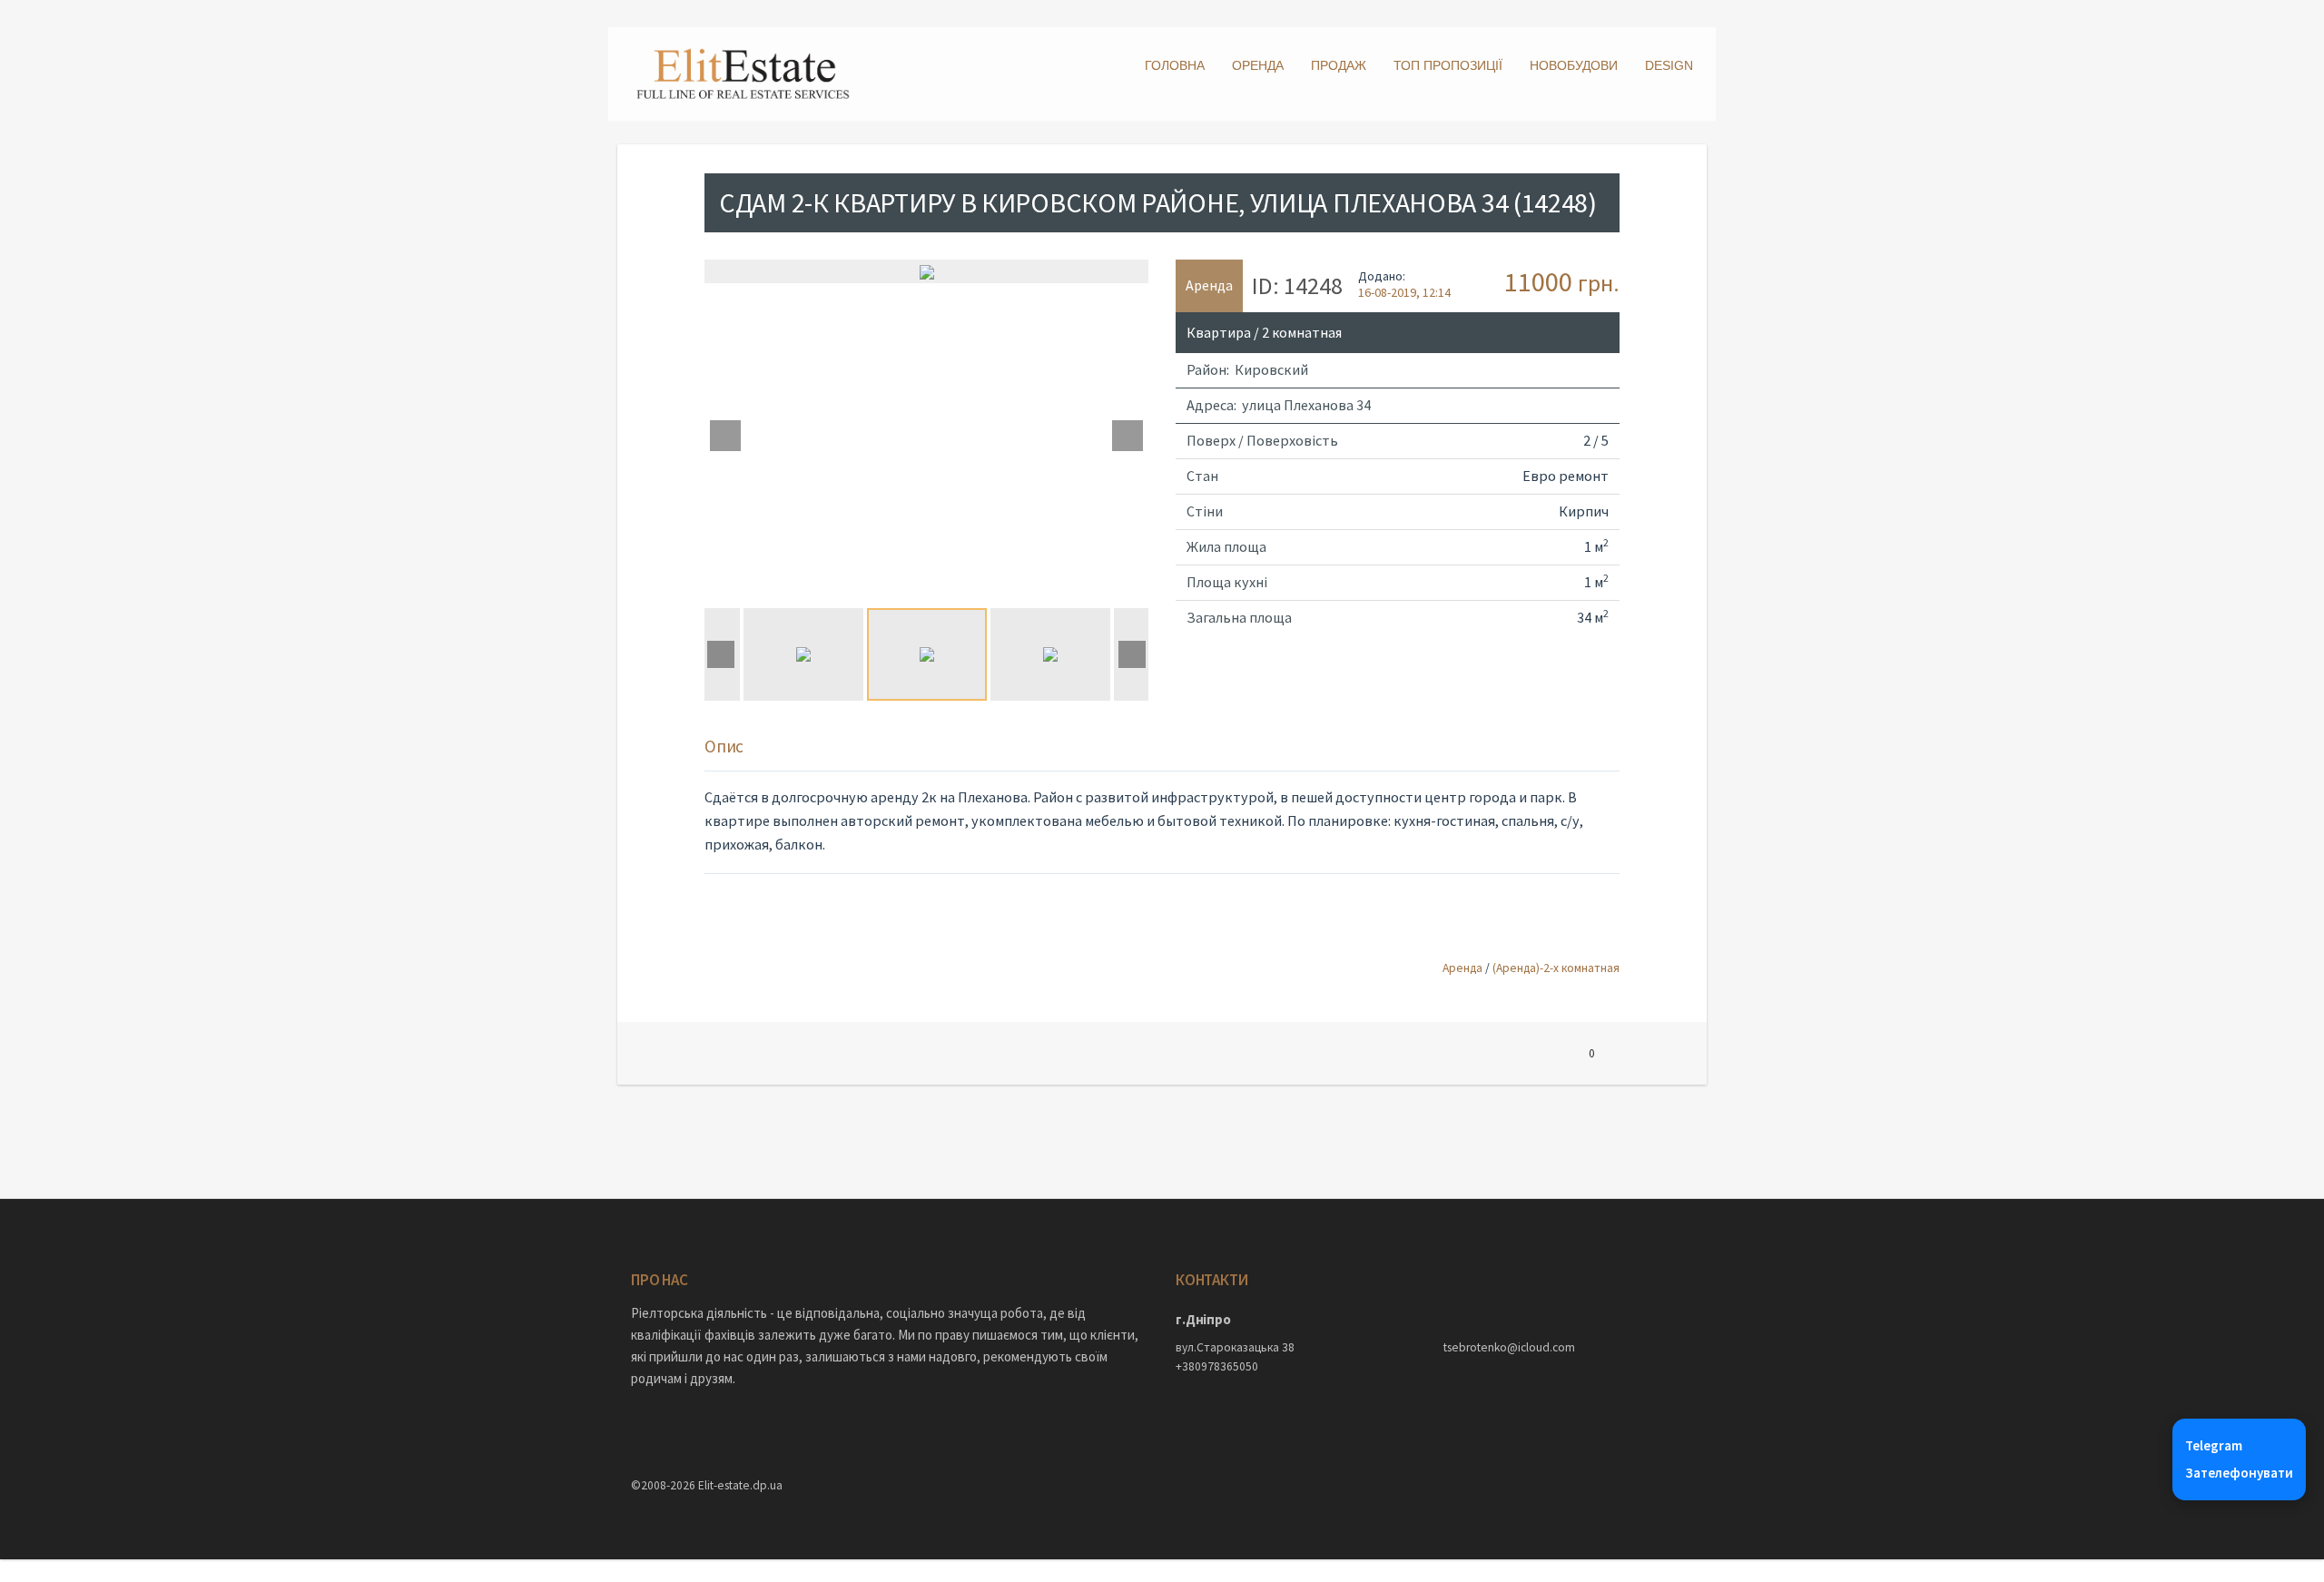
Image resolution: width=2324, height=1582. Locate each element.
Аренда (1462, 968)
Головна (1175, 65)
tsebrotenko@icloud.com (1509, 1347)
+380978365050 (1217, 1366)
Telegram (2214, 1445)
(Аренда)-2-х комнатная (1556, 968)
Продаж (1339, 65)
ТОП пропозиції (1448, 65)
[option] (926, 271)
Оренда (1258, 65)
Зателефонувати (2239, 1473)
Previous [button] (725, 436)
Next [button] (1128, 436)
